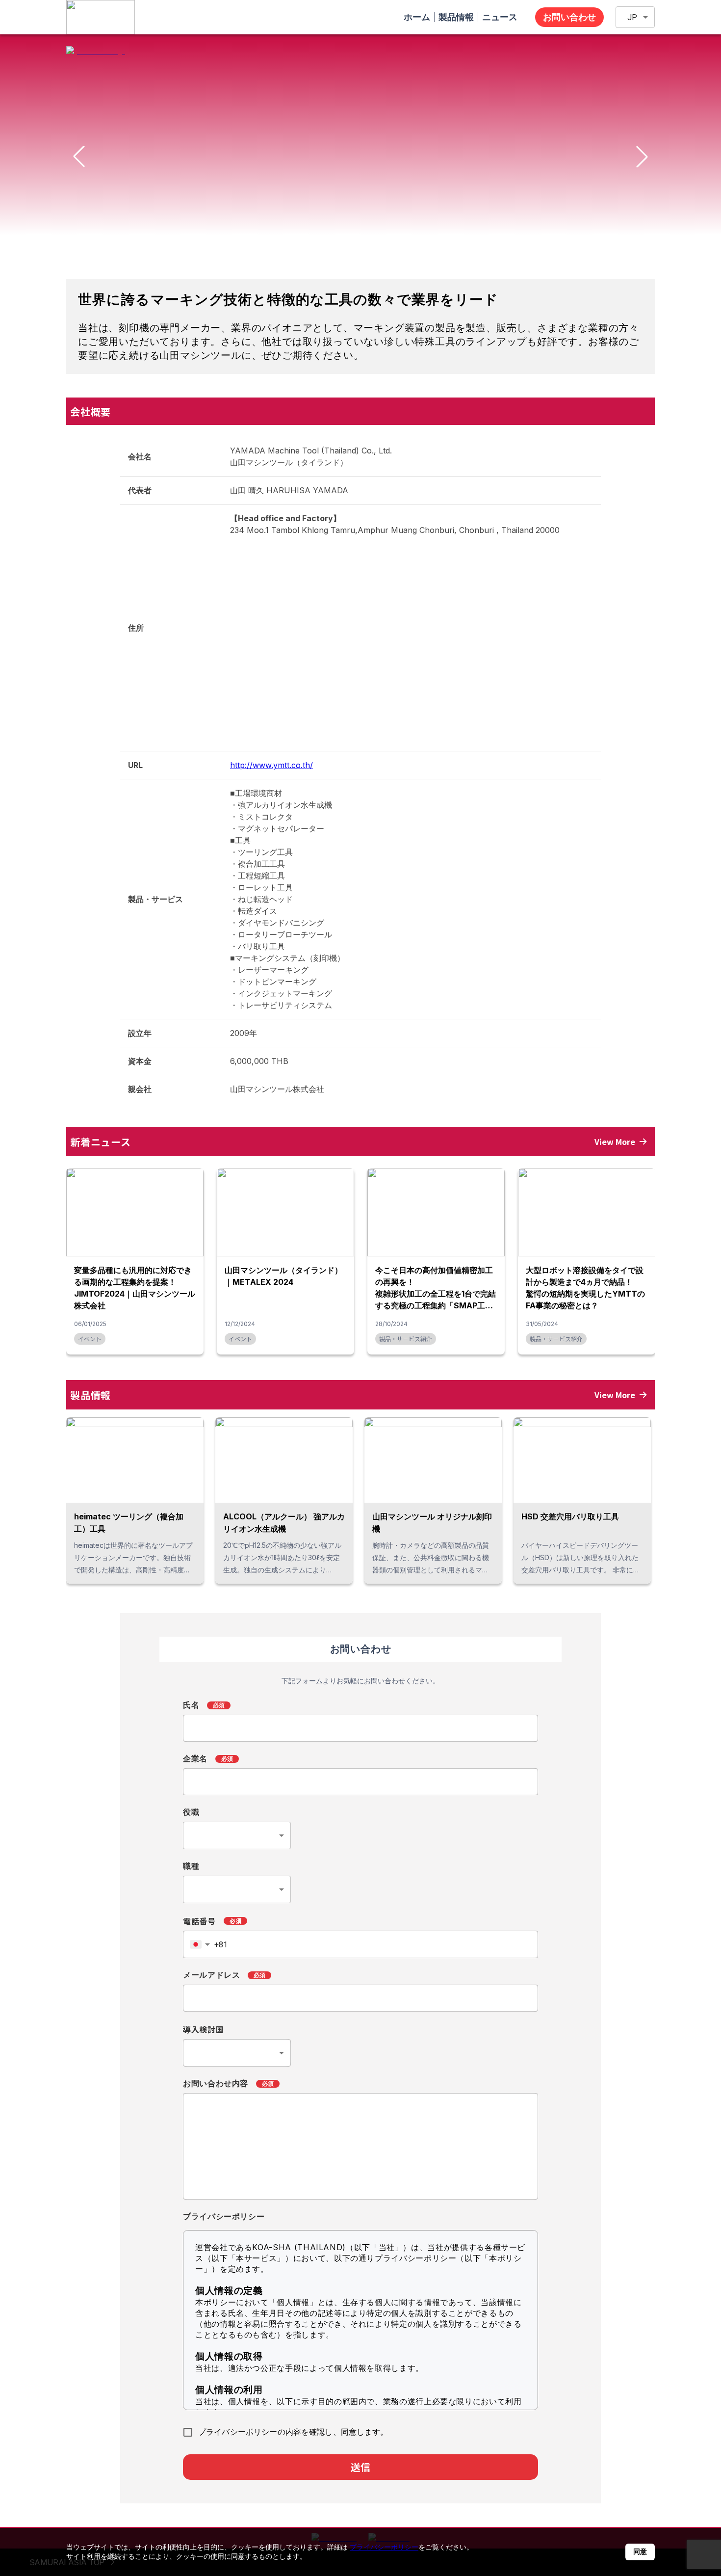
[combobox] (237, 1835)
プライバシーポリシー (384, 2547)
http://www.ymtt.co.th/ (271, 765)
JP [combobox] (632, 17)
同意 (640, 2551)
